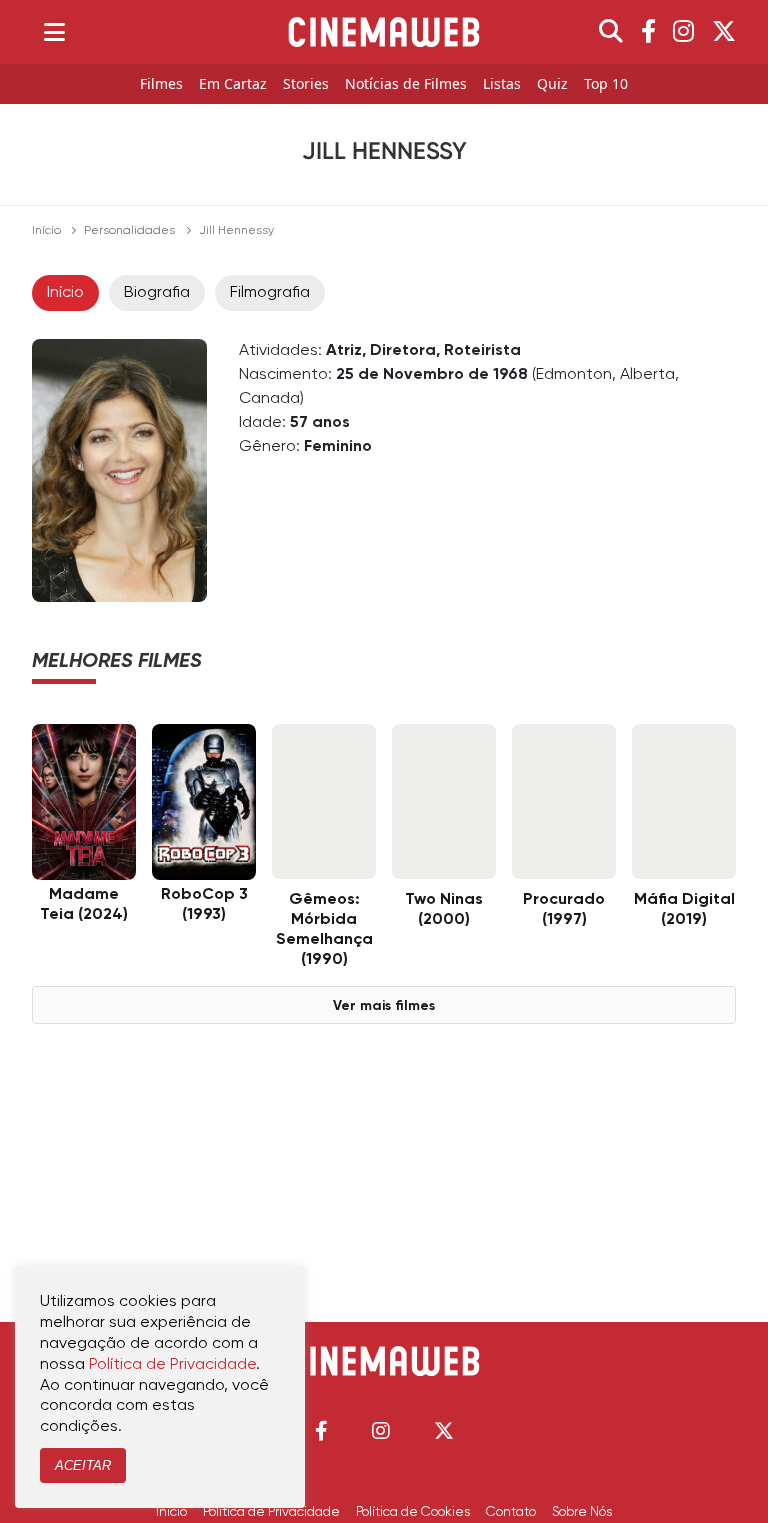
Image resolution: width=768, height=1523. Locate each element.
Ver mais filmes (384, 1006)
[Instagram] (683, 32)
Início (46, 231)
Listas (502, 84)
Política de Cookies (413, 1512)
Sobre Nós (582, 1512)
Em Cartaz (233, 84)
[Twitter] (724, 32)
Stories (306, 84)
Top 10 (606, 84)
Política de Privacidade (271, 1512)
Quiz (552, 84)
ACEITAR (83, 1465)
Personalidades (129, 231)
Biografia (157, 293)
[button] (321, 1430)
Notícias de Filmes (406, 84)
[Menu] (54, 32)
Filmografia (270, 293)
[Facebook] (648, 32)
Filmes (161, 84)
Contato (511, 1512)
